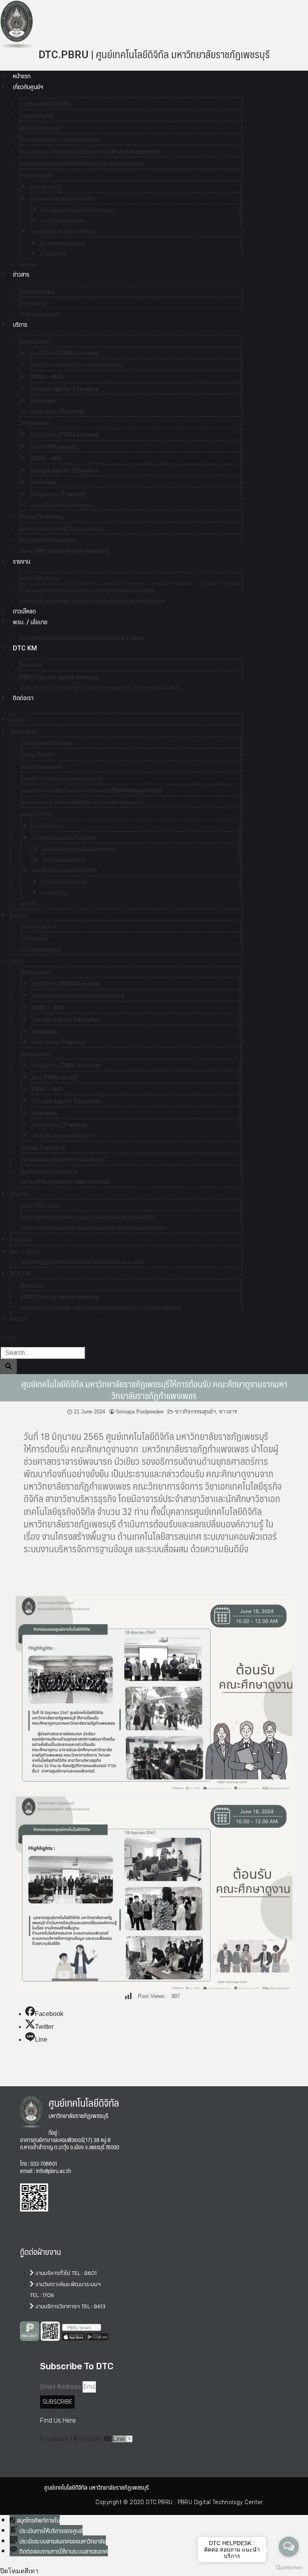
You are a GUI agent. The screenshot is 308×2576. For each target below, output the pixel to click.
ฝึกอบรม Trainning (42, 517)
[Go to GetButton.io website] (289, 2568)
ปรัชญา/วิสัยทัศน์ (37, 116)
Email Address (61, 2387)
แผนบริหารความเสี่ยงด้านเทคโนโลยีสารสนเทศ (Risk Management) (90, 152)
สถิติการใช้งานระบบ (40, 578)
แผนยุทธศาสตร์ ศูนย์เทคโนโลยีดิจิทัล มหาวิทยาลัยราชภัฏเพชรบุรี (82, 163)
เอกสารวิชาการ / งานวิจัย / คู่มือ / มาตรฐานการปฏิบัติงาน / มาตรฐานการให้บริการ (100, 688)
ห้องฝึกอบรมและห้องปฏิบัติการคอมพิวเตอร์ (62, 529)
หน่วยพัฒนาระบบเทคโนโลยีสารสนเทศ (78, 210)
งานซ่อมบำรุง (53, 254)
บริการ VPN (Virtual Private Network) (64, 551)
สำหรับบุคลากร (35, 423)
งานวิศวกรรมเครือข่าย (63, 221)
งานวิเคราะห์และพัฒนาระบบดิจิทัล (63, 199)
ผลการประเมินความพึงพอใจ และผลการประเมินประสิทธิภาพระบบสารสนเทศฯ (92, 601)
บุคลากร (28, 903)
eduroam (44, 401)
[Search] (8, 1366)
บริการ (20, 325)
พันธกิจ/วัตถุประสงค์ (41, 128)
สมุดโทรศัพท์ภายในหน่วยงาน (48, 540)
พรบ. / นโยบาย (30, 622)
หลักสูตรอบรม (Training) (58, 411)
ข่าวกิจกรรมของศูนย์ (39, 314)
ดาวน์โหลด (24, 611)
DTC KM (25, 648)
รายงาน (21, 561)
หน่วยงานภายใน (36, 175)
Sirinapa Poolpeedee (140, 1412)
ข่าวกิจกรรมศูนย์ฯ (195, 1412)
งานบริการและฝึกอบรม (63, 243)
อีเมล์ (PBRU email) (54, 447)
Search (8, 1338)
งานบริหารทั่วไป (47, 187)
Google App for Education (65, 389)
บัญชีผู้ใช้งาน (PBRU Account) (65, 353)
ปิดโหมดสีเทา (19, 2571)
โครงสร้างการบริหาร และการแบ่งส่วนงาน (61, 140)
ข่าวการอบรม (33, 303)
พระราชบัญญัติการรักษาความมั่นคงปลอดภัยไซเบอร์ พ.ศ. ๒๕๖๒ (81, 638)
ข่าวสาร (21, 274)
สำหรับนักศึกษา (35, 342)
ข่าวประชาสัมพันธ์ (38, 292)
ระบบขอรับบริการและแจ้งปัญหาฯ (62, 505)
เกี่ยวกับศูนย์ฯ (28, 87)
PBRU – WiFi (47, 377)
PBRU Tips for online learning (59, 677)
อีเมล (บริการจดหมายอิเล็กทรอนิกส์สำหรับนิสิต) (77, 365)
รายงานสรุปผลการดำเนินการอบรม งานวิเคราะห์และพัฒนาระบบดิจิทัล (87, 591)
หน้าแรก (22, 76)
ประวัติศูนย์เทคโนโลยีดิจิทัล (46, 104)
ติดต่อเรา (23, 698)
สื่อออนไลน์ (31, 665)
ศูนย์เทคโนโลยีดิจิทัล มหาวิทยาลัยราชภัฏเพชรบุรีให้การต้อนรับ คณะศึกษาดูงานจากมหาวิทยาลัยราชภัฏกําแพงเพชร (154, 1389)
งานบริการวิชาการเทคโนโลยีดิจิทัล (63, 232)
